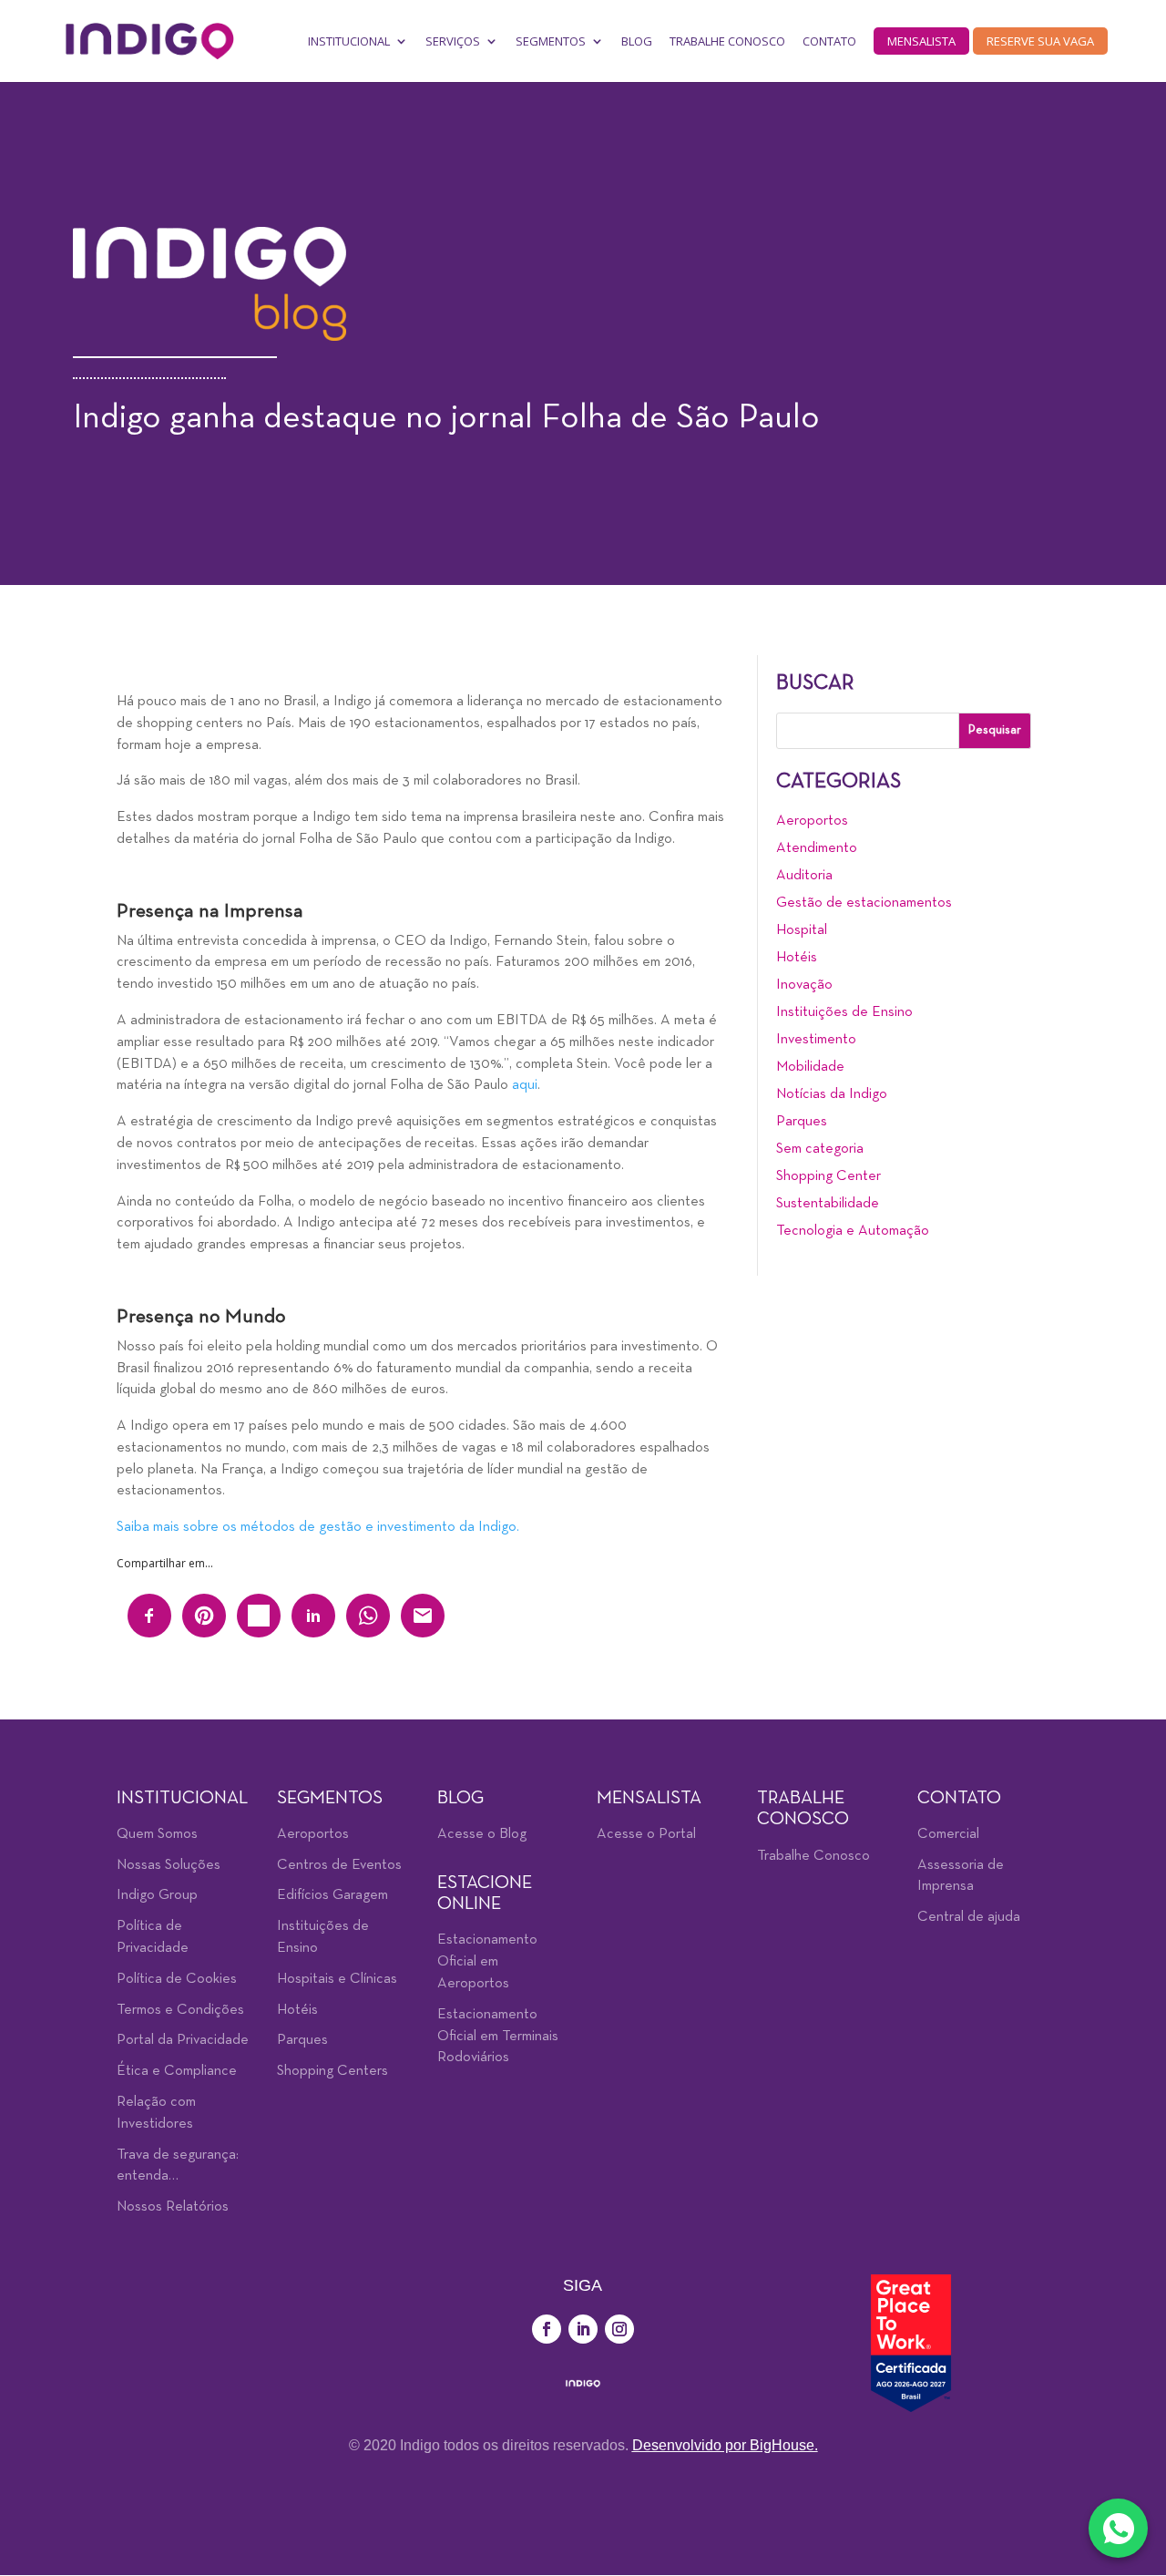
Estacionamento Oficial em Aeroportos (487, 1962)
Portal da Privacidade (183, 2040)
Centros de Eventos (339, 1865)
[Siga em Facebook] (547, 2329)
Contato (829, 41)
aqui (525, 1085)
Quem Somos (157, 1834)
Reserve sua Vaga (1040, 41)
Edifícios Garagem (332, 1895)
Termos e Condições (180, 2010)
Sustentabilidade (828, 1204)
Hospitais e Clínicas (337, 1979)
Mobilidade (810, 1067)
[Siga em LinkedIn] (583, 2329)
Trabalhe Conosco (727, 41)
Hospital (802, 930)
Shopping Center (828, 1176)
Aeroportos (812, 821)
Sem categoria (820, 1149)
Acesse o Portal (646, 1834)
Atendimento (817, 848)
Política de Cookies (177, 1979)
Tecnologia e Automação (853, 1231)
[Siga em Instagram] (619, 2329)
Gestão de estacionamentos (864, 903)
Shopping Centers (332, 2071)
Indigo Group (157, 1895)
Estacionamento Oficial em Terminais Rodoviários (498, 2037)
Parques (802, 1122)
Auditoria (804, 876)
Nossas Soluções (169, 1865)
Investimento (816, 1040)
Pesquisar (995, 730)
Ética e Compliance (177, 2071)
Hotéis (797, 958)
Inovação (804, 985)
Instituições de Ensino (844, 1012)
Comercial (948, 1834)
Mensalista (921, 41)
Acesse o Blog (482, 1834)
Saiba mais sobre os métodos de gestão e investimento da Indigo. (318, 1527)
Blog (637, 41)
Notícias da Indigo (832, 1094)
